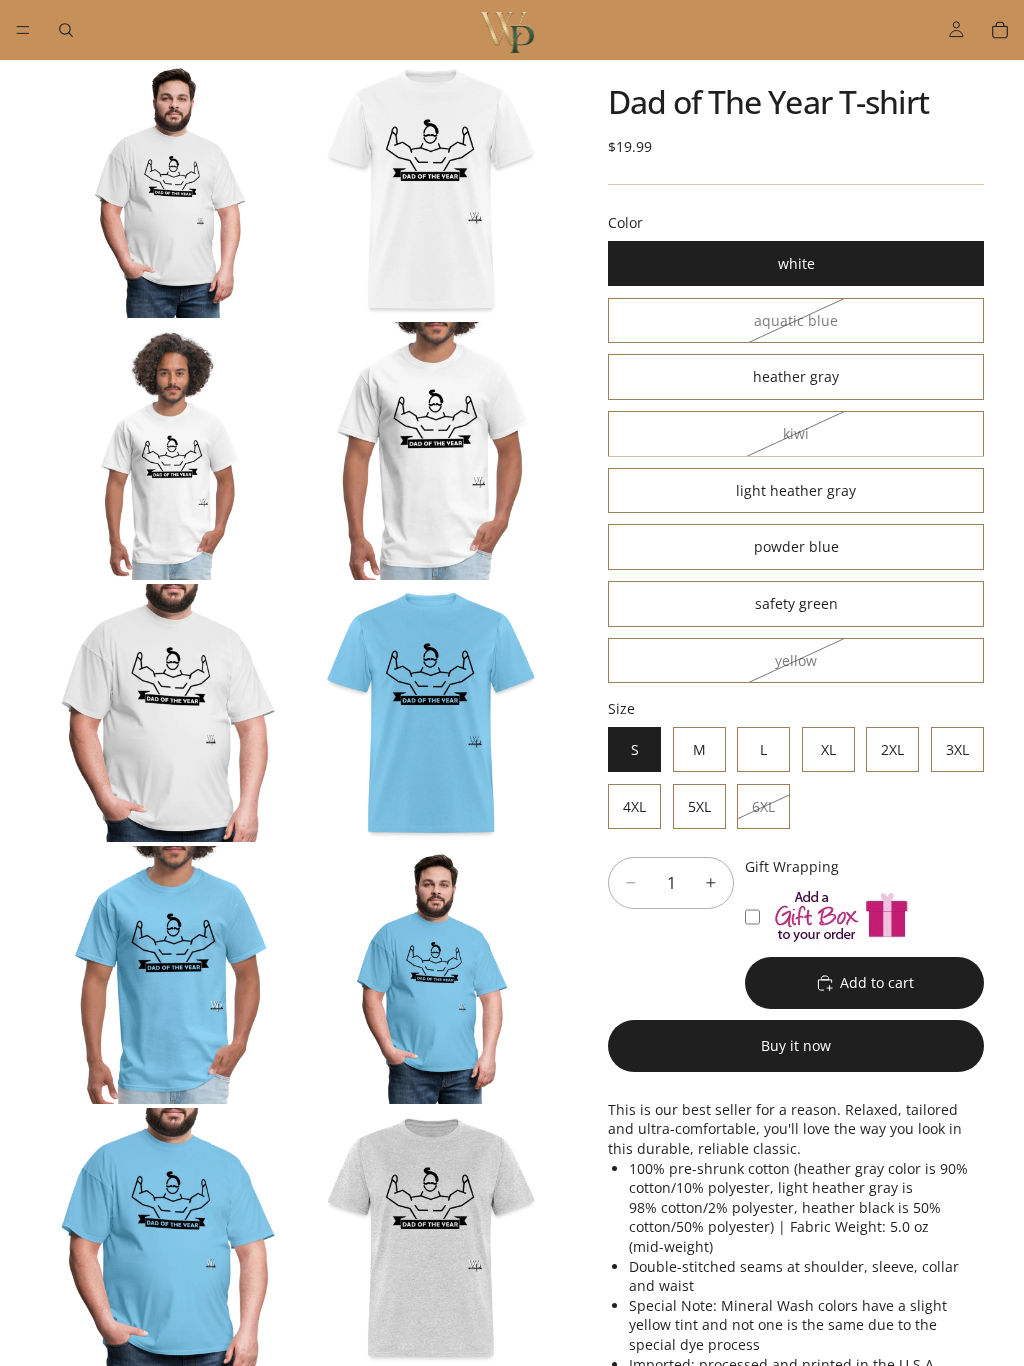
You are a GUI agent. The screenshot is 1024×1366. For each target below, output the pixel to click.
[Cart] (1000, 30)
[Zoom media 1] (169, 189)
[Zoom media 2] (431, 189)
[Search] (66, 30)
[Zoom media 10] (431, 1237)
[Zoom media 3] (169, 451)
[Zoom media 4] (431, 451)
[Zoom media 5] (169, 713)
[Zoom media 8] (431, 975)
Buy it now (796, 1045)
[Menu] (23, 30)
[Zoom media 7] (169, 975)
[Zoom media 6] (431, 713)
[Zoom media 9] (169, 1237)
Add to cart (877, 982)
